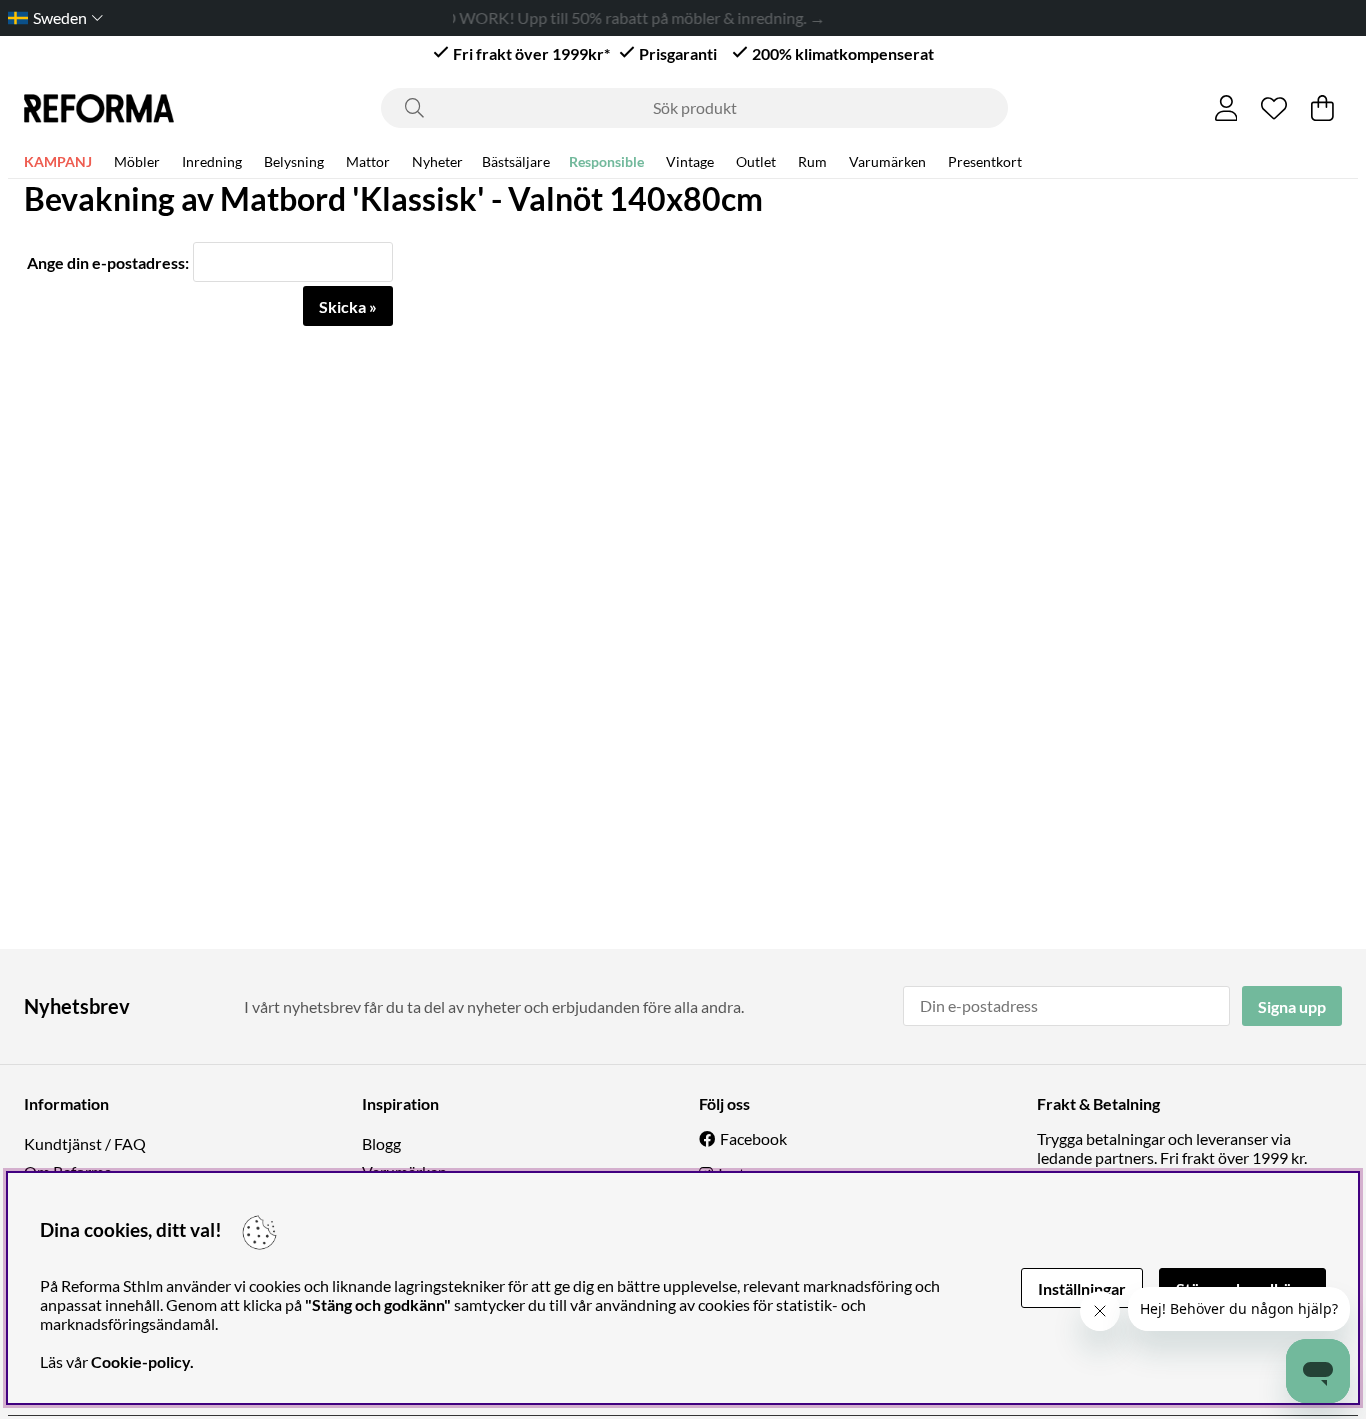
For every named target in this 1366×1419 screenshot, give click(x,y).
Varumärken (887, 161)
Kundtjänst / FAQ (85, 1143)
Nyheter (437, 161)
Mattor (368, 161)
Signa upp (1292, 1006)
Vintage (690, 161)
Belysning (294, 161)
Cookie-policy (140, 1361)
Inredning (212, 161)
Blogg (381, 1143)
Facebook (753, 1138)
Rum (812, 161)
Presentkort (985, 161)
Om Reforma (68, 1171)
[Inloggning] (1226, 108)
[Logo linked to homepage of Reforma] (99, 108)
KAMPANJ (58, 161)
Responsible (606, 161)
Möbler (137, 161)
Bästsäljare (516, 161)
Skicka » (348, 306)
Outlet (756, 161)
